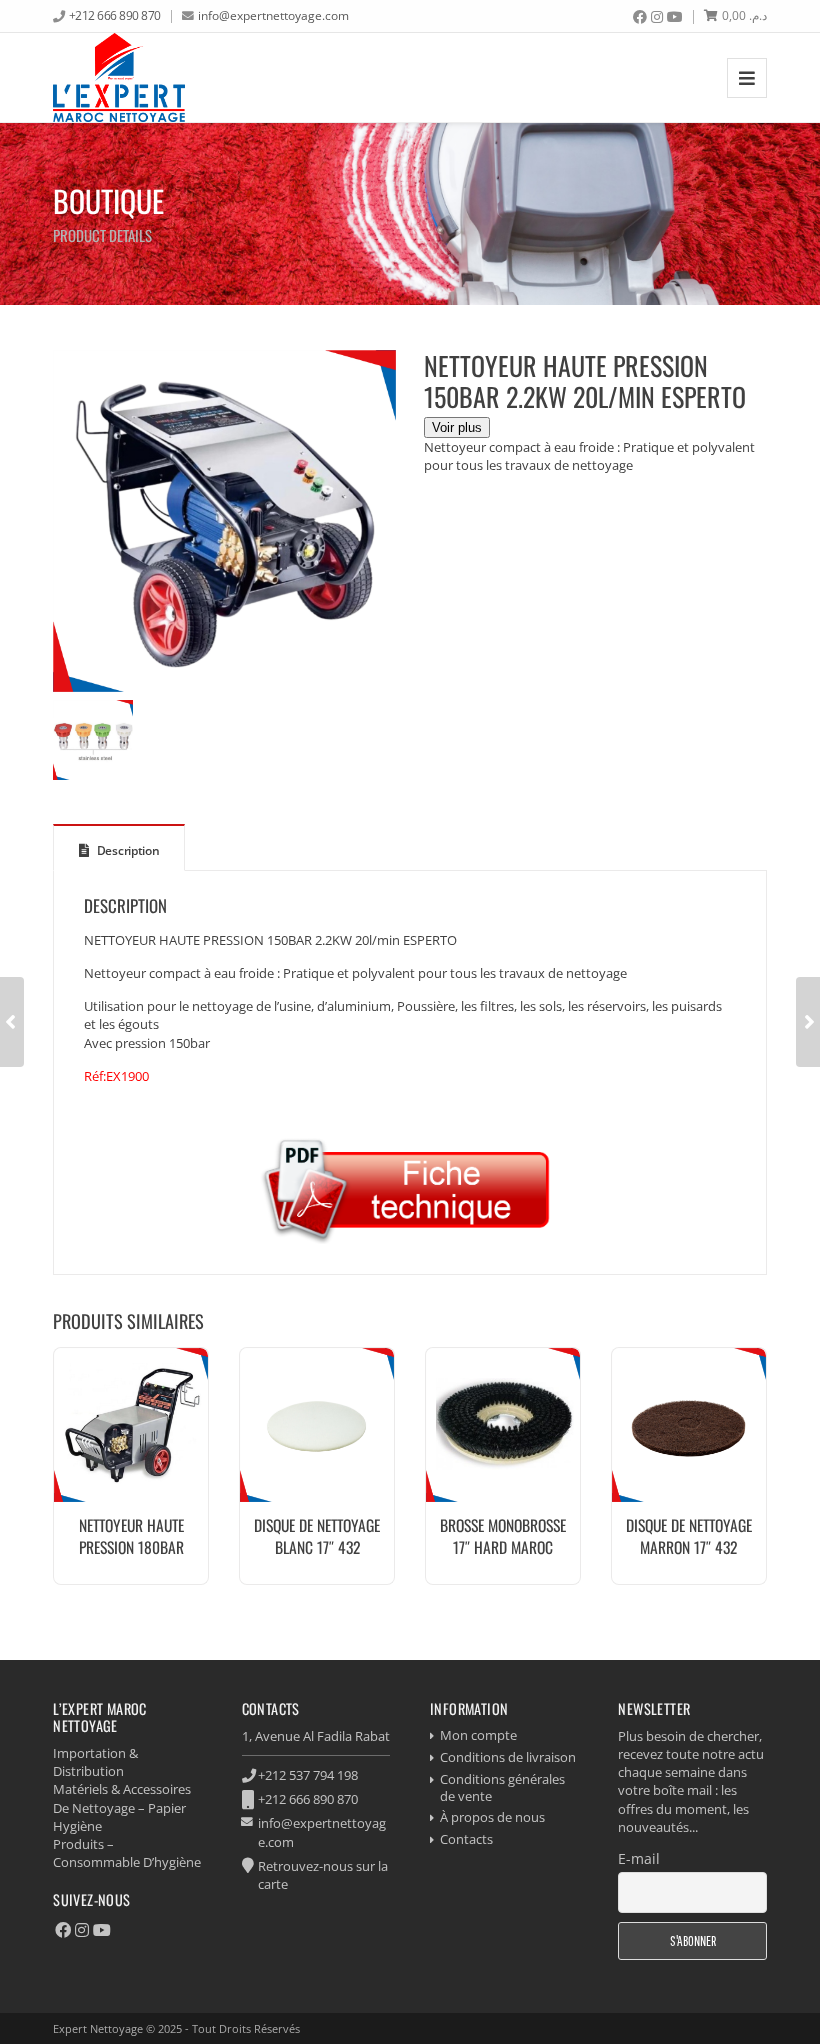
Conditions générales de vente (502, 1787)
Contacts (466, 1839)
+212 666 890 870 (115, 15)
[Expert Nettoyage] (119, 77)
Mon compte (478, 1735)
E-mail (639, 1858)
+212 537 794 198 (308, 1775)
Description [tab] (126, 850)
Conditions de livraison (508, 1757)
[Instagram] (657, 17)
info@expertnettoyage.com (273, 15)
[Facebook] (640, 17)
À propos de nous (492, 1817)
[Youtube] (675, 17)
